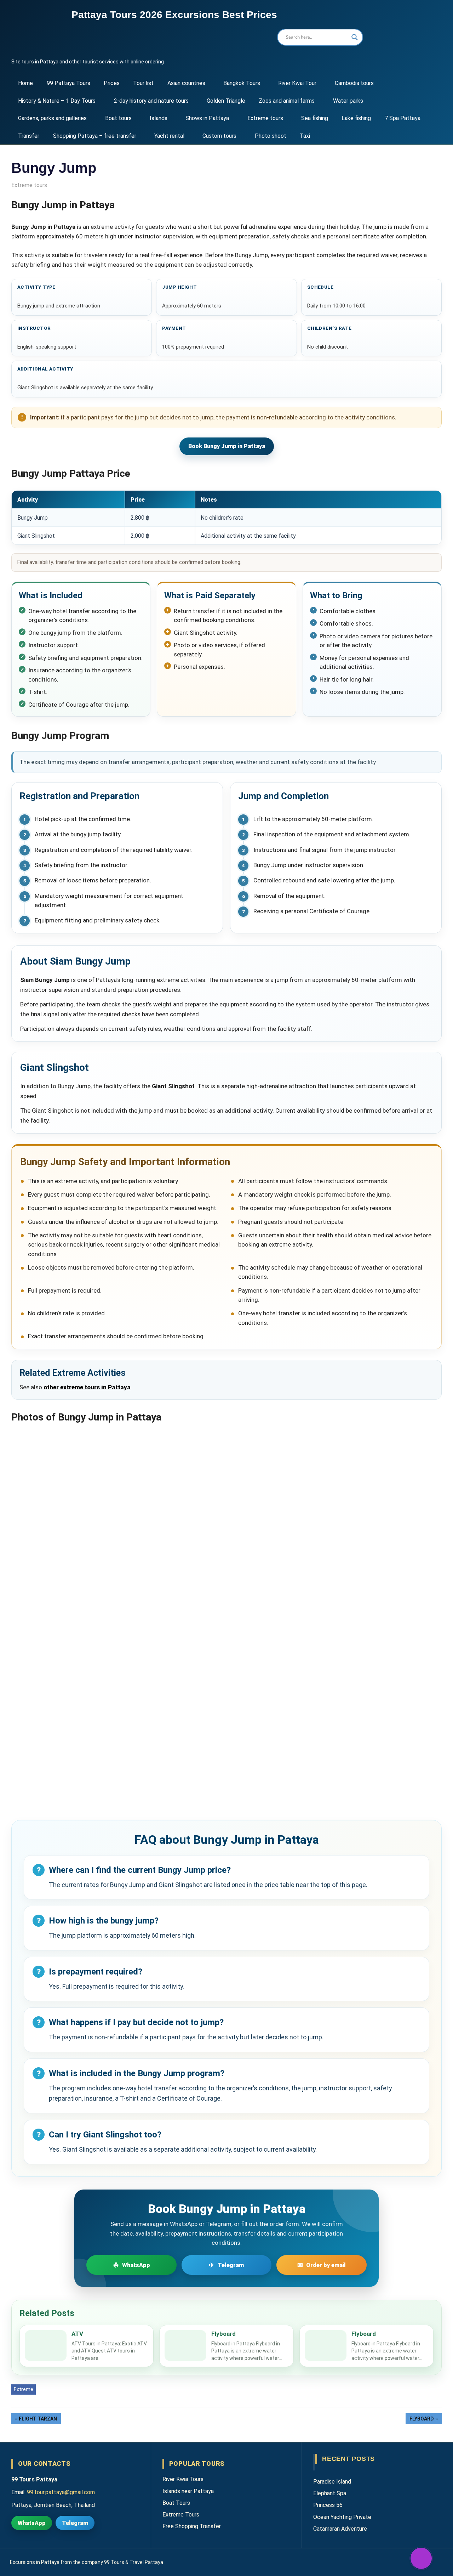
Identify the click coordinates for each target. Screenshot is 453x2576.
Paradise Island (332, 2482)
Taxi (305, 136)
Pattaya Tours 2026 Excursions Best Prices (174, 15)
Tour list (143, 83)
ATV (77, 2334)
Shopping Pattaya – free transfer (95, 136)
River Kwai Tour (297, 83)
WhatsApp (32, 2523)
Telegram (75, 2523)
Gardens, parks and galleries (52, 118)
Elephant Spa (330, 2493)
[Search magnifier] (355, 37)
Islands (159, 118)
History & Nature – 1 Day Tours (57, 101)
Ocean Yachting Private (342, 2517)
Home (25, 83)
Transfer (29, 136)
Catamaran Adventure (340, 2529)
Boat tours (118, 118)
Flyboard (223, 2334)
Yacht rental (169, 136)
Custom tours (219, 136)
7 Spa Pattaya (403, 118)
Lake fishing (356, 118)
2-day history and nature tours (151, 101)
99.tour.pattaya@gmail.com (61, 2492)
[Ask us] (421, 2558)
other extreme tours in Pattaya (87, 1387)
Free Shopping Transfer (192, 2526)
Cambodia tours (354, 83)
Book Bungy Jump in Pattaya (227, 446)
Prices (112, 83)
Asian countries (186, 83)
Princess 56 (328, 2505)
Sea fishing (315, 118)
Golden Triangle (226, 101)
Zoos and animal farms (287, 101)
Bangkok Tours (242, 83)
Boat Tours (176, 2503)
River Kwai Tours (183, 2479)
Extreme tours (265, 118)
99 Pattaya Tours (68, 83)
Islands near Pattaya (188, 2491)
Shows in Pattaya (207, 118)
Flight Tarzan (38, 2419)
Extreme (24, 2389)
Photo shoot (271, 136)
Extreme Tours (181, 2515)
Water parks (348, 101)
